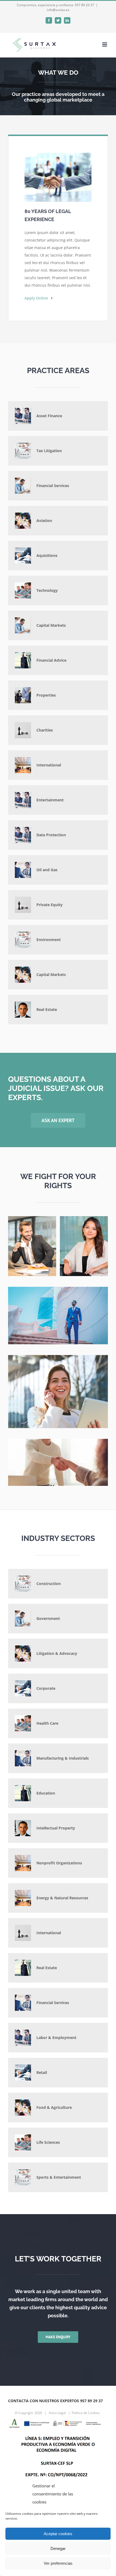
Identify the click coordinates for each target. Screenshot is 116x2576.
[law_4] (58, 1357)
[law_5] (58, 1441)
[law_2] (58, 1289)
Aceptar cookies (58, 2534)
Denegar (58, 2548)
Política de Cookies (86, 2413)
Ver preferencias (58, 2563)
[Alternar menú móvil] (105, 44)
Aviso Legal (57, 2413)
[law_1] (32, 1218)
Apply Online (38, 298)
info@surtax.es (58, 10)
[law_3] (84, 1218)
